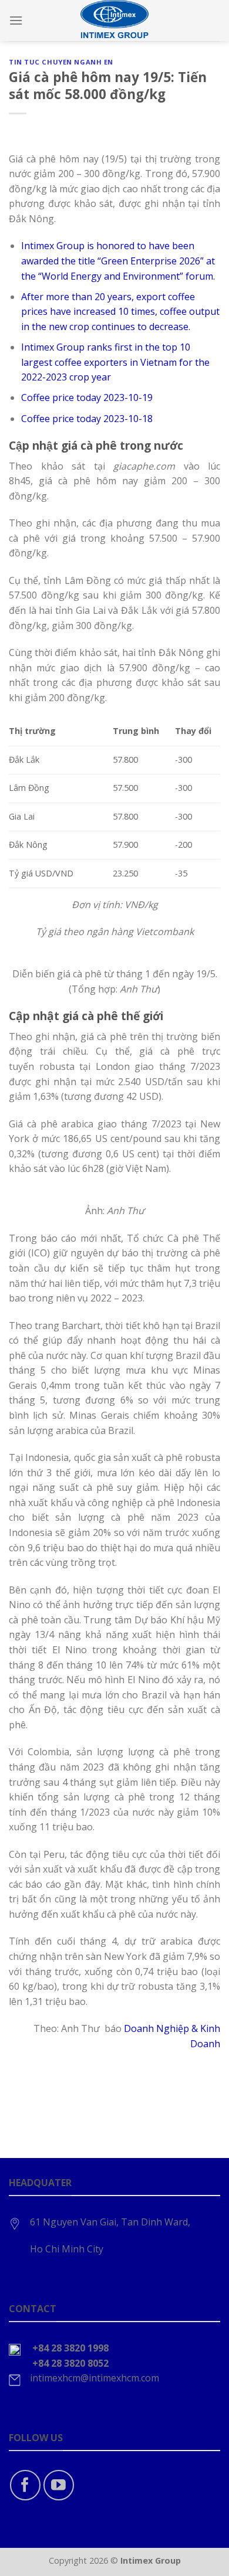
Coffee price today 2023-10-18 (87, 419)
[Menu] (16, 20)
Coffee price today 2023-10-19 (87, 397)
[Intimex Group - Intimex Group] (114, 21)
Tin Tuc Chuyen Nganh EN (61, 62)
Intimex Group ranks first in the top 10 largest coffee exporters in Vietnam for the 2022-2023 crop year (115, 362)
